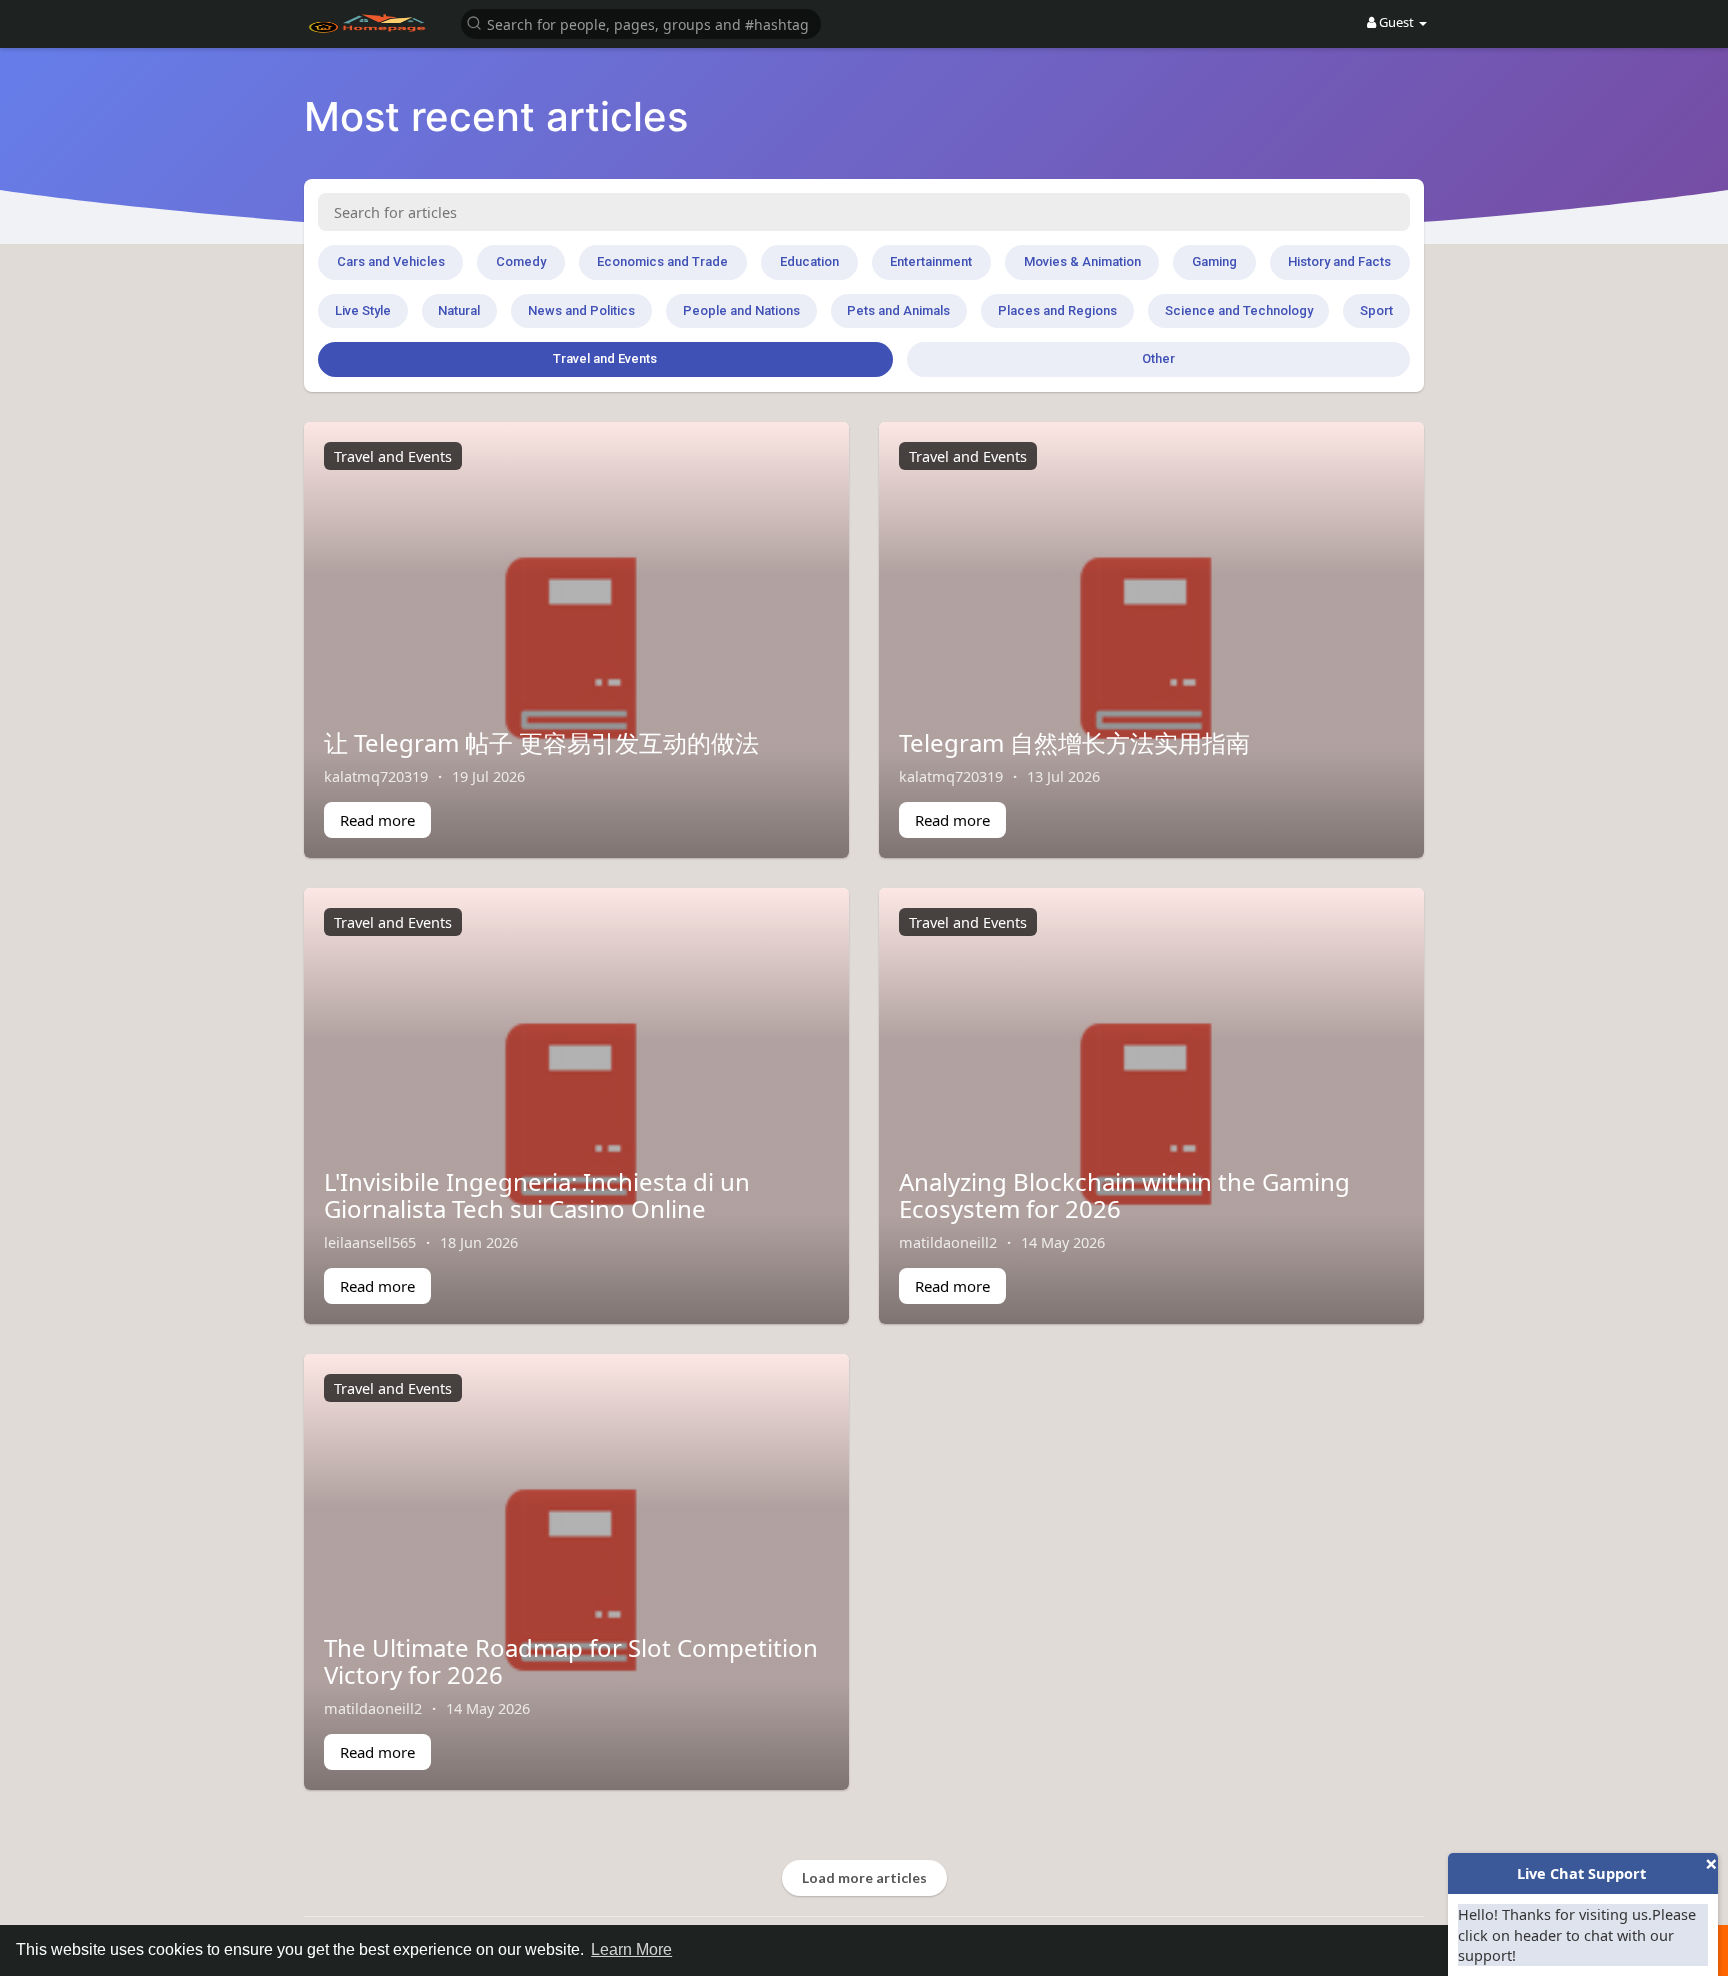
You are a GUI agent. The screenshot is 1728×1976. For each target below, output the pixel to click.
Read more (377, 820)
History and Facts (1339, 261)
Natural (459, 310)
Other (1158, 358)
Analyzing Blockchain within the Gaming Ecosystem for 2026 (1124, 1194)
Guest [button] (1396, 22)
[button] (641, 22)
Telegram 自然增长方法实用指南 (1074, 742)
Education (809, 261)
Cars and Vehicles (391, 261)
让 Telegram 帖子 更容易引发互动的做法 (541, 742)
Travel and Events (605, 358)
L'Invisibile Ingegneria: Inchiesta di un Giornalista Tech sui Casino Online (537, 1194)
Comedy (521, 261)
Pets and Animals (898, 310)
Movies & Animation (1082, 261)
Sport (1376, 310)
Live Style (363, 310)
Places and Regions (1057, 310)
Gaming (1214, 261)
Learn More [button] (631, 1949)
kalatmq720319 (376, 776)
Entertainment (931, 261)
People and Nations (741, 310)
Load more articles (864, 1877)
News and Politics (581, 310)
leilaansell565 (370, 1242)
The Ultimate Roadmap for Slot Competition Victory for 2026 (571, 1660)
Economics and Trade (662, 261)
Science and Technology (1239, 310)
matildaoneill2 (948, 1242)
